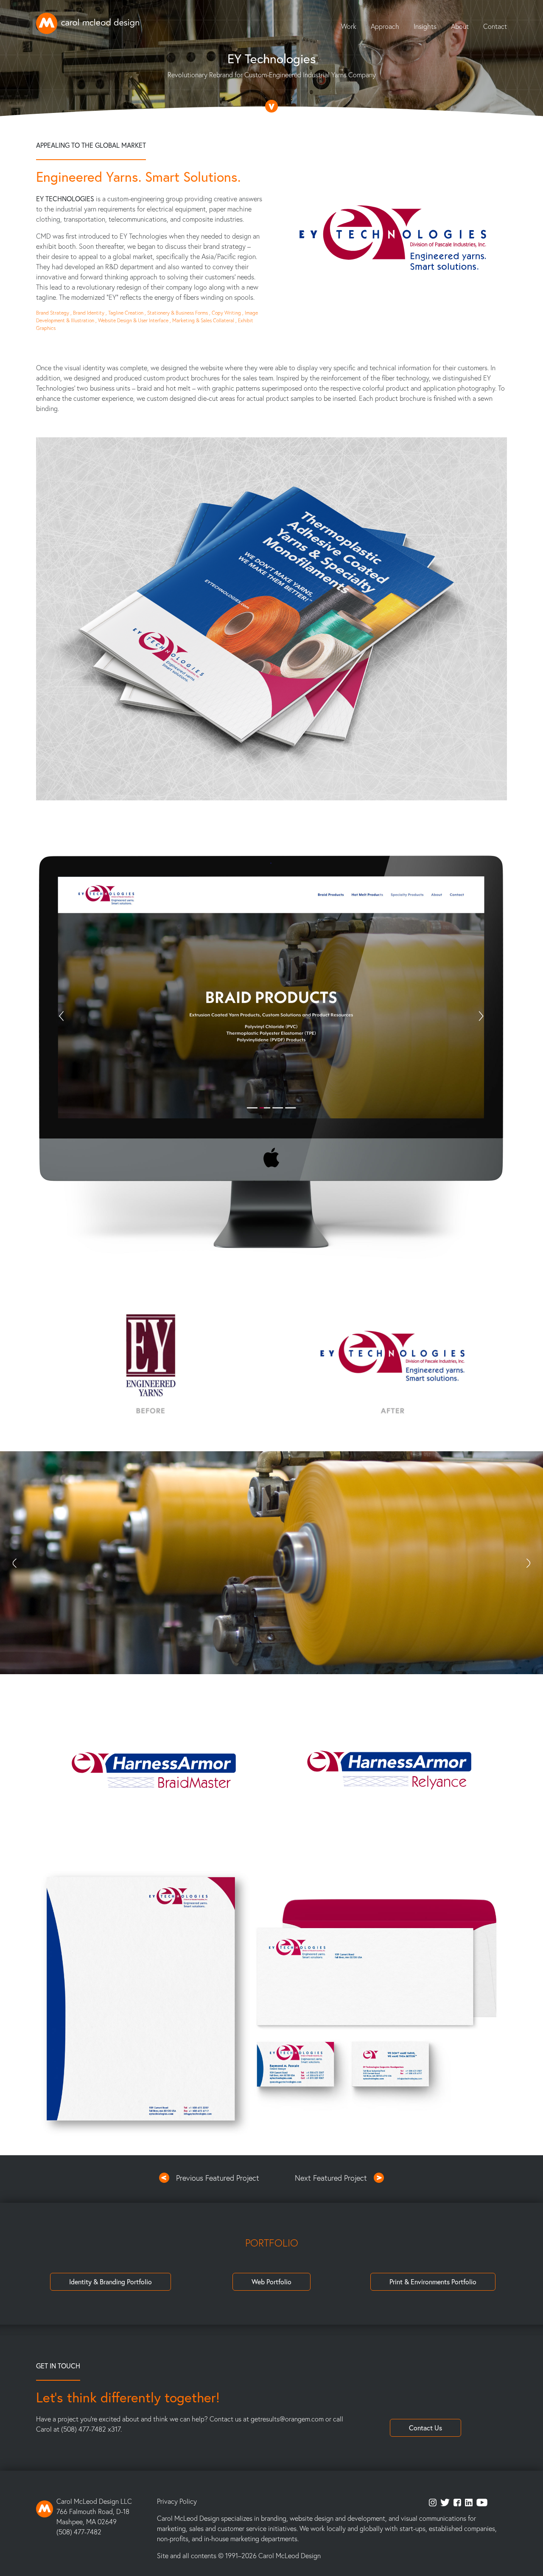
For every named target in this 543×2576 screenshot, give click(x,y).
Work (349, 26)
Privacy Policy (177, 2501)
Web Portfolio (271, 2282)
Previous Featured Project (218, 2178)
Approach (385, 26)
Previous (15, 1563)
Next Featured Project (331, 2178)
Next (528, 1563)
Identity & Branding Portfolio (111, 2282)
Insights (425, 26)
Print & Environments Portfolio (433, 2282)
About (460, 26)
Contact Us (425, 2428)
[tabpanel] (271, 1563)
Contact (495, 26)
